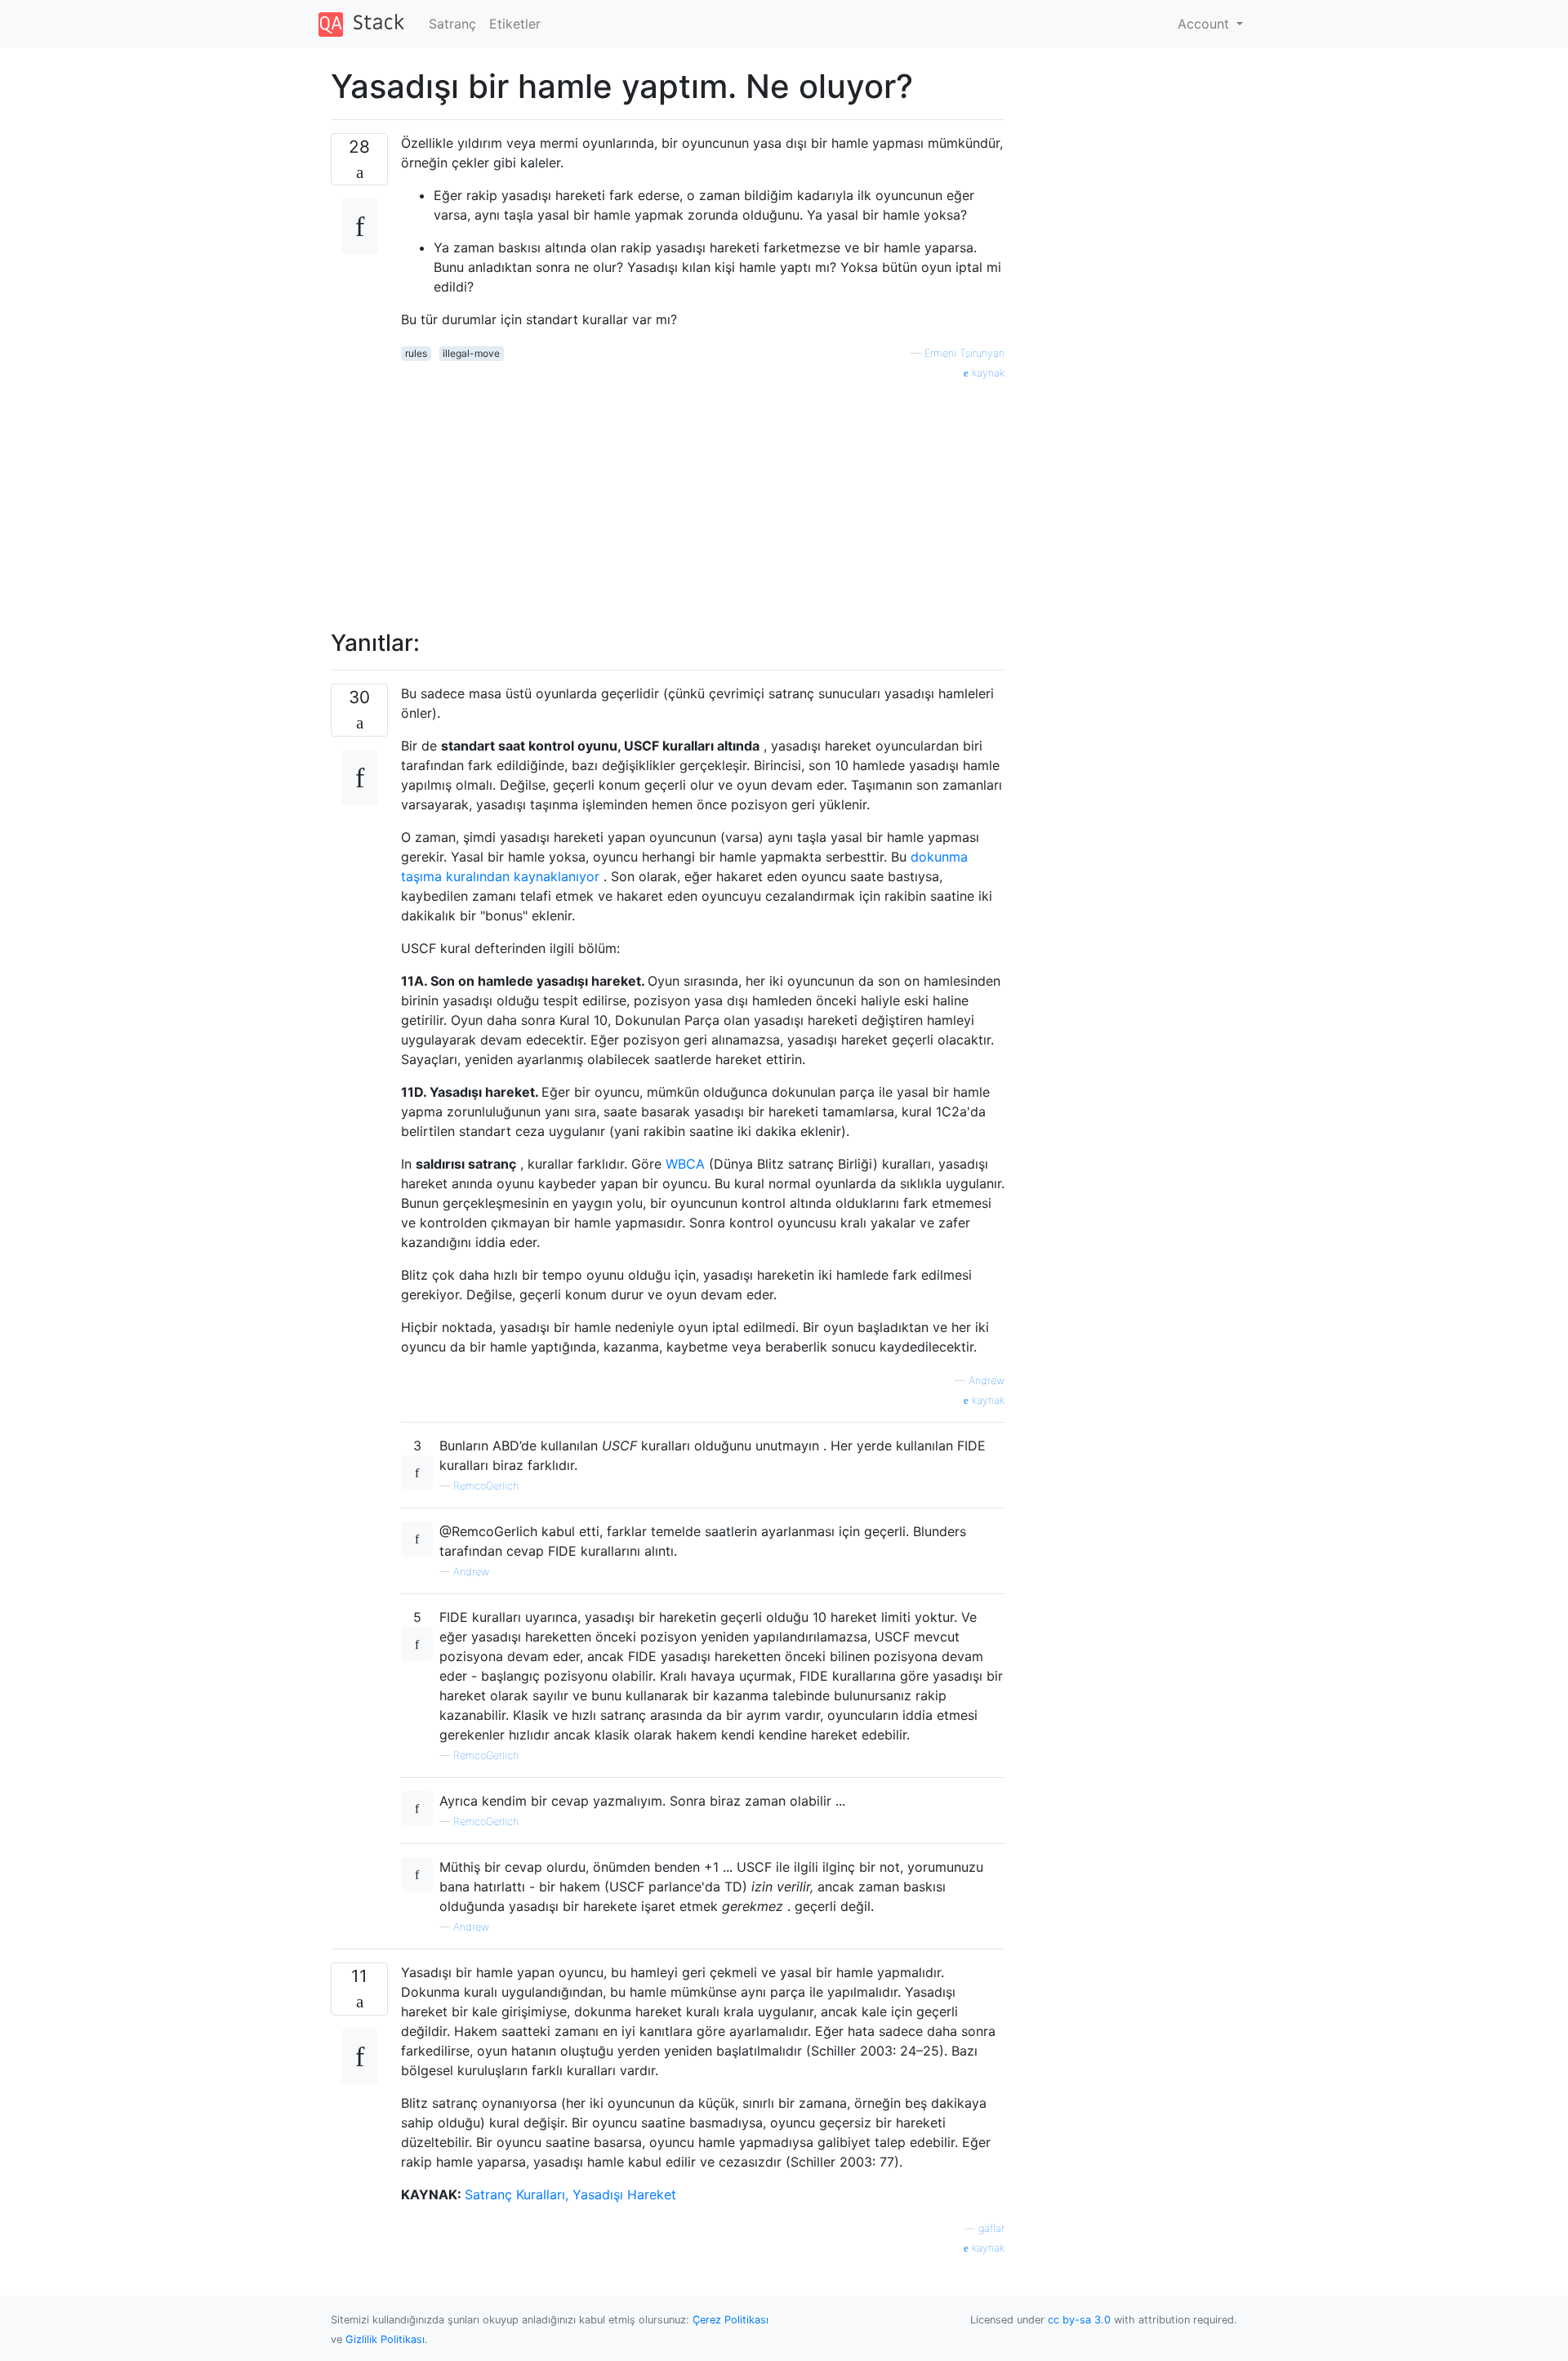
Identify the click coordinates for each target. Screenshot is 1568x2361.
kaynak (987, 373)
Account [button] (1205, 24)
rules (416, 353)
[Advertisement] (703, 496)
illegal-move (471, 353)
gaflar (991, 2228)
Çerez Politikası (731, 2320)
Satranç (452, 24)
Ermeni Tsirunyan (964, 353)
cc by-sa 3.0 (1079, 2320)
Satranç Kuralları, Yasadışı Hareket (570, 2194)
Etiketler (515, 24)
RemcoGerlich (486, 1486)
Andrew (987, 1381)
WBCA (685, 1164)
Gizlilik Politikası (385, 2339)
